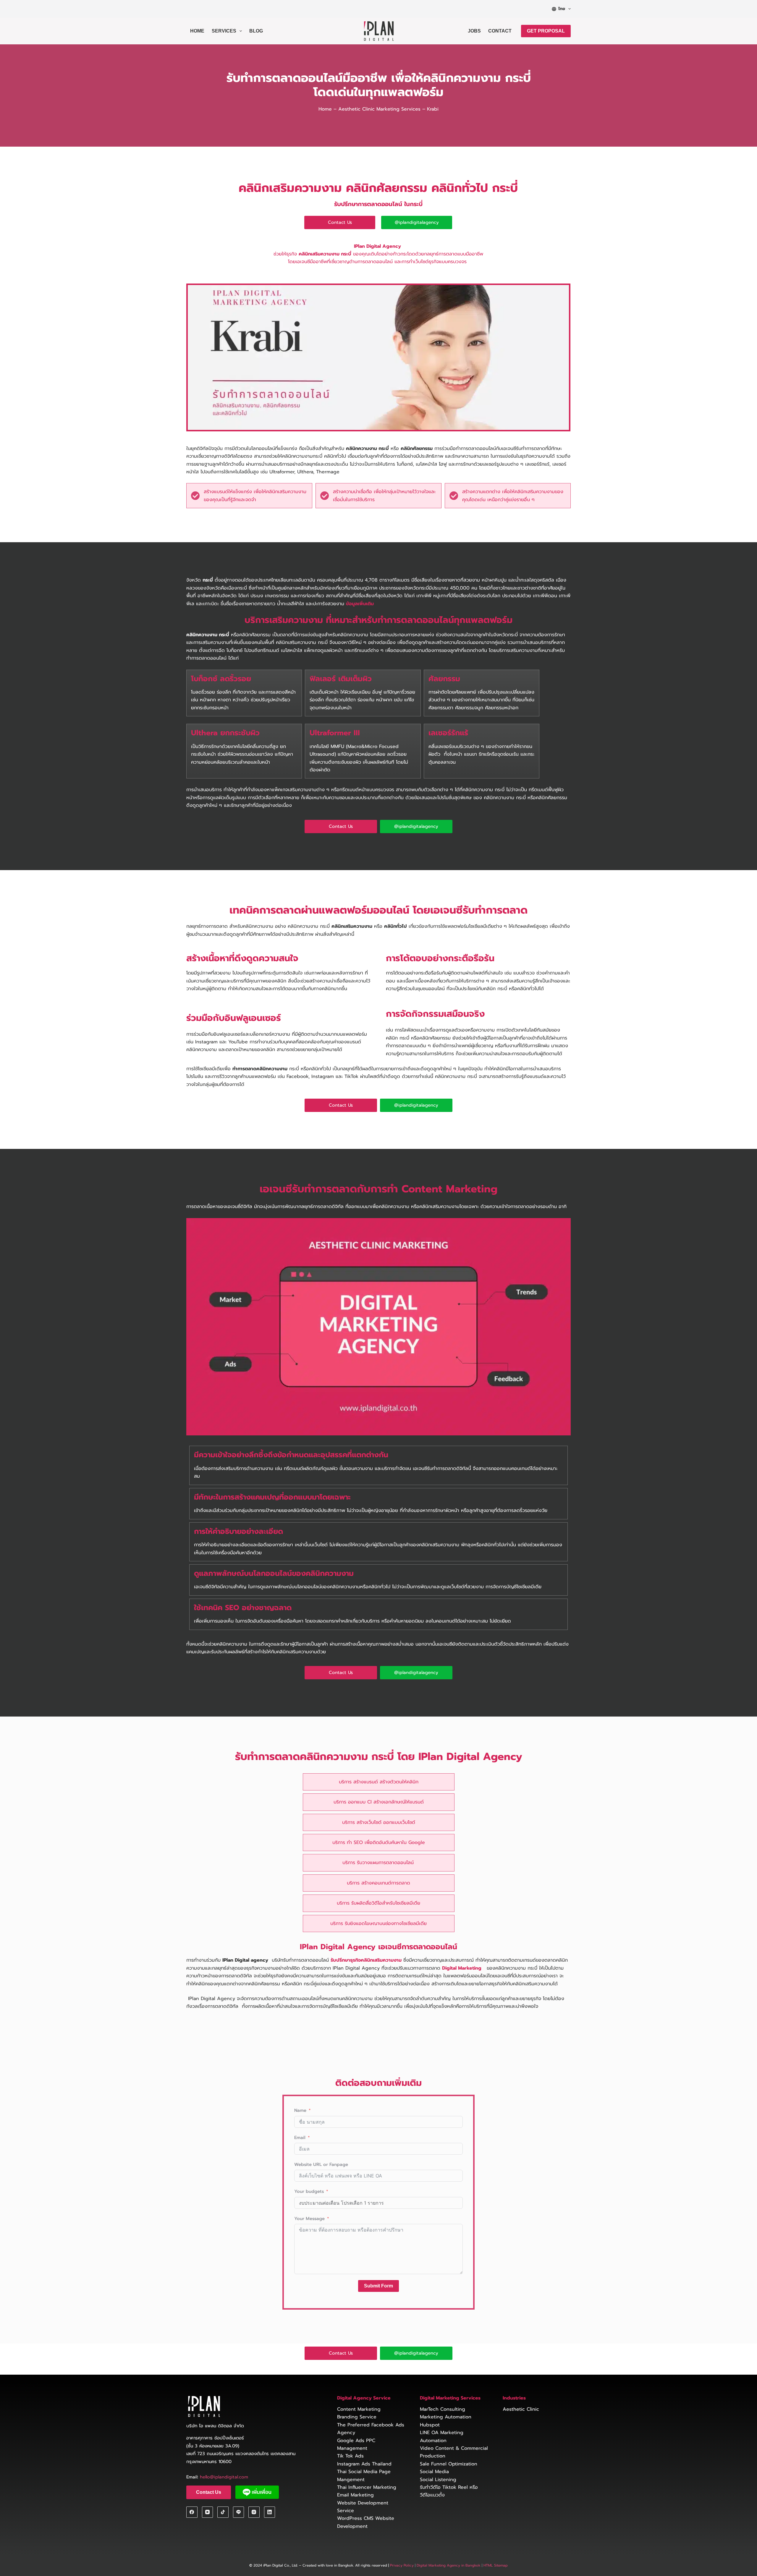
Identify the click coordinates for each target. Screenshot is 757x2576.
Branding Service (357, 2417)
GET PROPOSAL (546, 31)
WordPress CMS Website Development (366, 2522)
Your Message (309, 2219)
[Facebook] (192, 2512)
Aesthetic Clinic (521, 2409)
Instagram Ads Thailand (364, 2464)
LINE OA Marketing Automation (442, 2437)
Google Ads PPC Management (356, 2444)
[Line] (239, 2512)
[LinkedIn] (270, 2512)
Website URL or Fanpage (321, 2164)
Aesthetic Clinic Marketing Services (379, 109)
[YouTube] (208, 2512)
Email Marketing (355, 2495)
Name (300, 2110)
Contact (500, 31)
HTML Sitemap (495, 2566)
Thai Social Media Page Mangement (364, 2475)
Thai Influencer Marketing (367, 2487)
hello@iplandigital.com (224, 2477)
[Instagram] (254, 2512)
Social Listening (438, 2480)
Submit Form (378, 2286)
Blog (256, 31)
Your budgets (309, 2191)
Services (224, 31)
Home (197, 31)
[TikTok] (223, 2512)
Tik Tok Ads (350, 2456)
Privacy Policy (402, 2566)
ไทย (562, 9)
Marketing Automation (446, 2417)
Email (300, 2138)
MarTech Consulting (443, 2409)
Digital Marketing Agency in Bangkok (449, 2566)
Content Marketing (359, 2409)
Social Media (434, 2472)
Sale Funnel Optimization (449, 2464)
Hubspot (430, 2425)
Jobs (474, 31)
